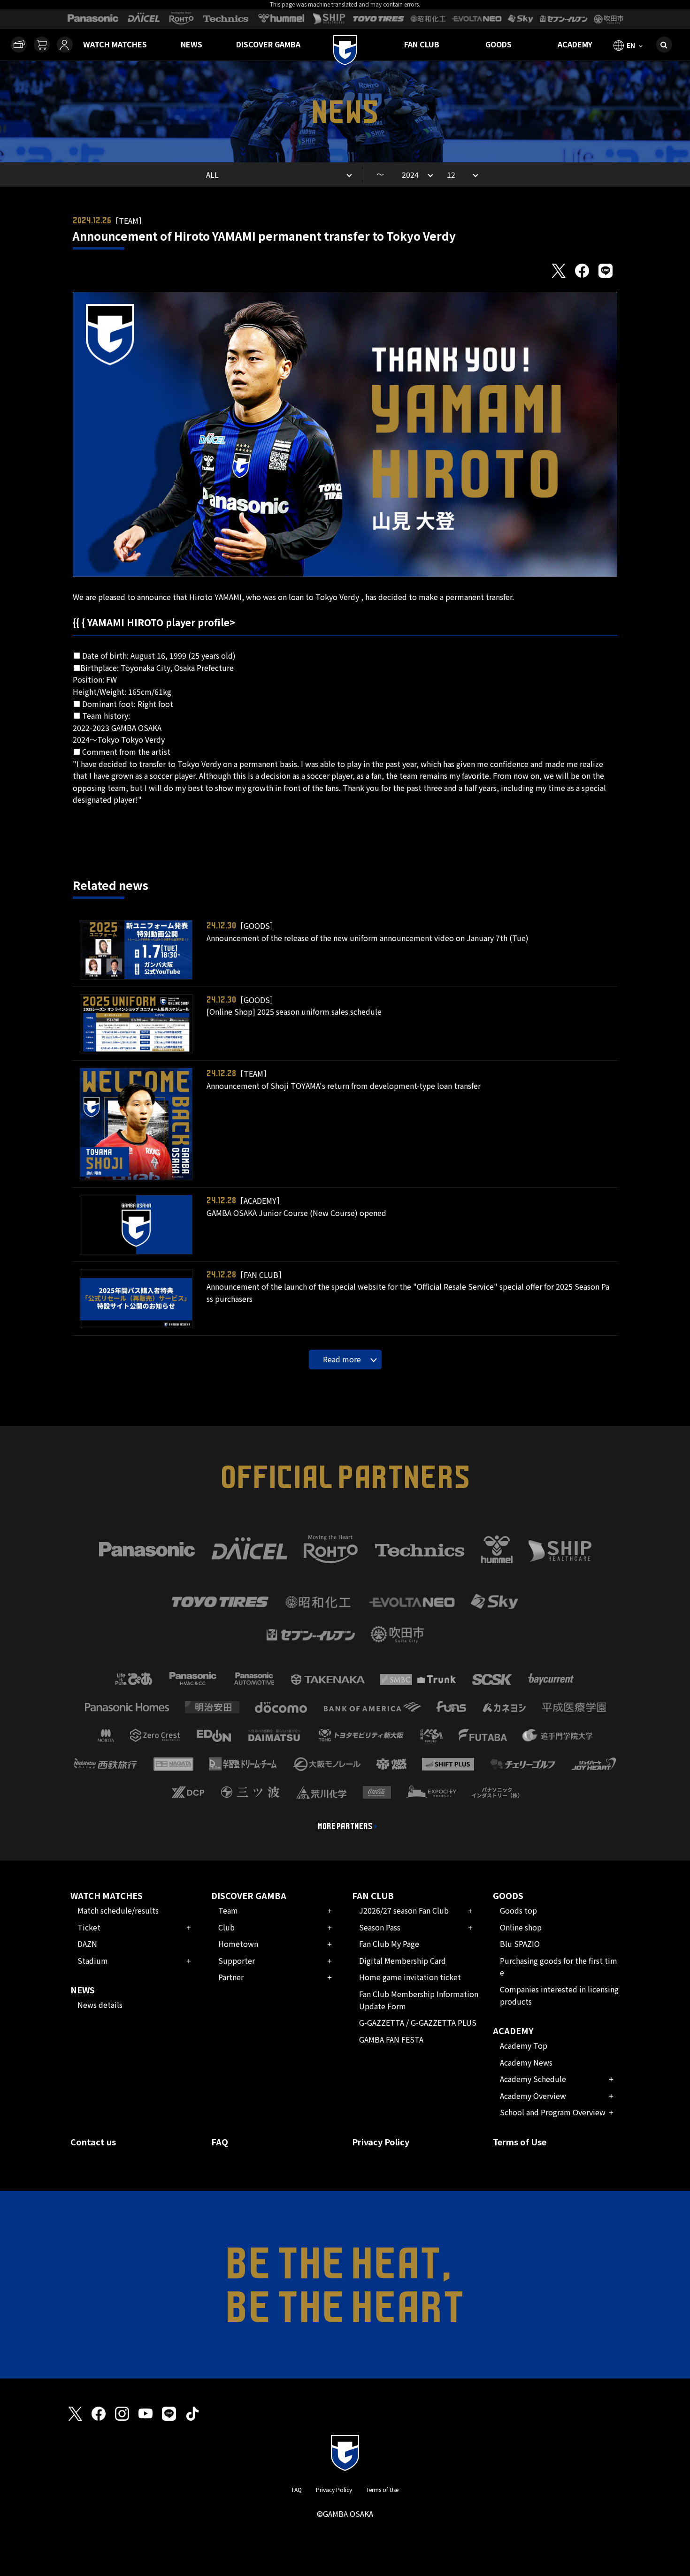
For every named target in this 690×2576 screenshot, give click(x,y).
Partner (231, 1977)
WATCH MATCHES (115, 44)
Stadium (93, 1960)
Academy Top (524, 2045)
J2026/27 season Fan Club (404, 1910)
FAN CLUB (422, 44)
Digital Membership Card (402, 1960)
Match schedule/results (118, 1910)
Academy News (526, 2062)
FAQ (220, 2142)
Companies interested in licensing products (559, 1995)
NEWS (192, 44)
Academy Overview (533, 2096)
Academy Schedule (533, 2079)
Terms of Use (520, 2142)
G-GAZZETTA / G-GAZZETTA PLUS (418, 2022)
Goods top (518, 1910)
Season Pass (380, 1927)
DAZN (87, 1944)
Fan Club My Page (389, 1944)
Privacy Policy (381, 2142)
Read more (342, 1359)
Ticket (89, 1927)
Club (226, 1927)
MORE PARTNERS (345, 1826)
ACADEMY (575, 44)
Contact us (93, 2142)
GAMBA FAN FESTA (391, 2039)
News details (100, 2005)
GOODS (498, 44)
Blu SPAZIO (520, 1944)
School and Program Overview (553, 2112)
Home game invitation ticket (410, 1977)
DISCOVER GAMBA (268, 44)
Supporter (237, 1960)
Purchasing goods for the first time (559, 1967)
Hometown (238, 1944)
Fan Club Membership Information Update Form (419, 2000)
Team (228, 1910)
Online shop (521, 1927)
